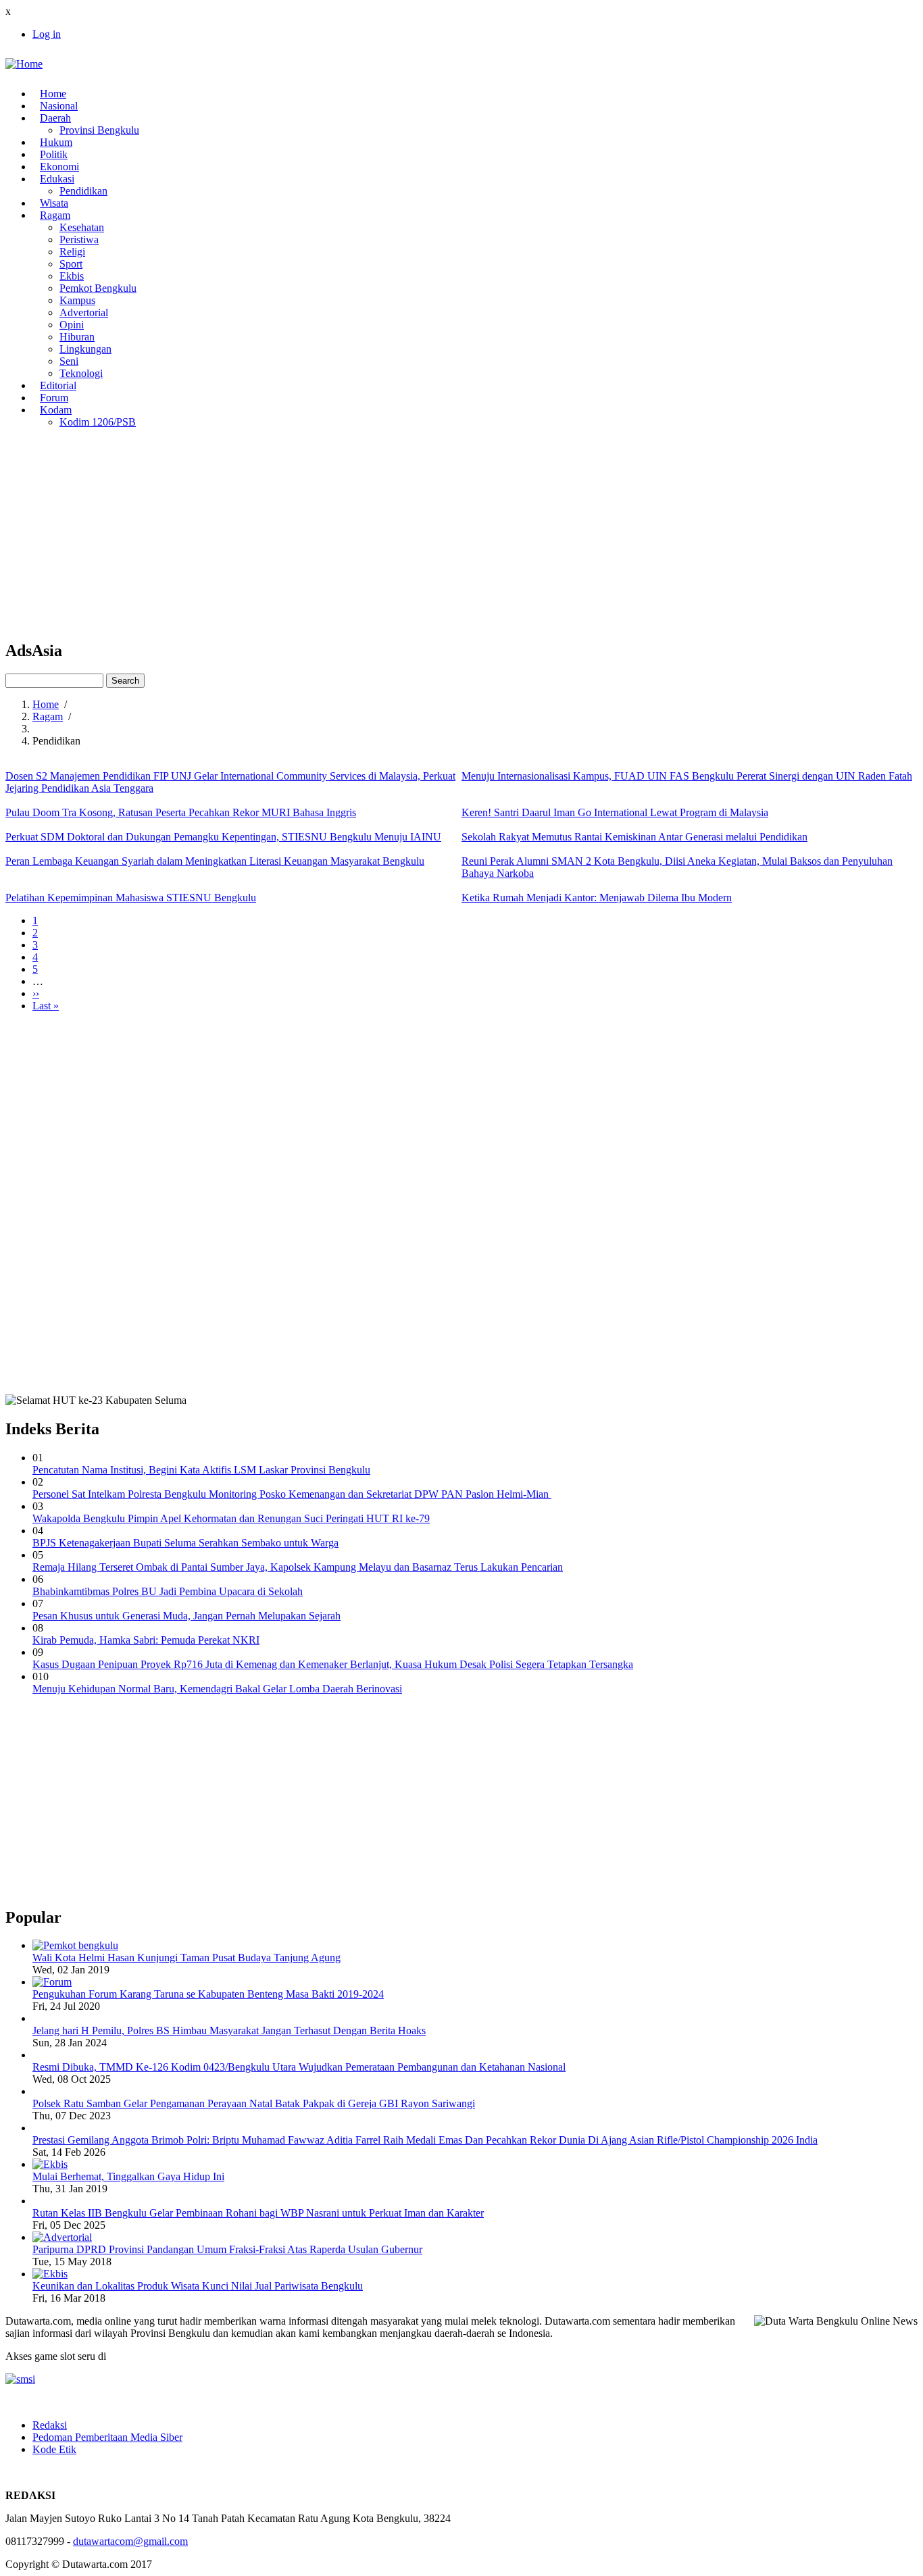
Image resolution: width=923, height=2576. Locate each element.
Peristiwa (79, 239)
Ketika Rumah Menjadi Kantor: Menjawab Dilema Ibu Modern (597, 898)
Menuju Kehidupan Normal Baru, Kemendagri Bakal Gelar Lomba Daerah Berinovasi (217, 1689)
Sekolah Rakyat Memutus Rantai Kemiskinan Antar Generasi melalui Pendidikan (634, 837)
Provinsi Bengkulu (99, 130)
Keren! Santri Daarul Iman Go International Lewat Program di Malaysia (615, 812)
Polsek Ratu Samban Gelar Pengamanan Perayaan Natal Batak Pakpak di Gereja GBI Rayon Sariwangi (254, 2103)
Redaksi (50, 2425)
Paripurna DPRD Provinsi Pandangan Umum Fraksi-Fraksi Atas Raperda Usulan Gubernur (227, 2249)
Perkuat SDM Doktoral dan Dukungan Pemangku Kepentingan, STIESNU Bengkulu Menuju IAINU (223, 837)
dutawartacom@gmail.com (130, 2541)
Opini (72, 325)
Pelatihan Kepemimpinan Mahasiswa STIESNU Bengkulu (131, 898)
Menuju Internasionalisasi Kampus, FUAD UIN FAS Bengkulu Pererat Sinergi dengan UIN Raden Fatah (687, 776)
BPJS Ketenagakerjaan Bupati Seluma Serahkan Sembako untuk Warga (185, 1543)
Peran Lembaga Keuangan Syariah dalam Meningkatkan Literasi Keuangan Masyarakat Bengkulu (215, 861)
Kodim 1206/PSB (98, 422)
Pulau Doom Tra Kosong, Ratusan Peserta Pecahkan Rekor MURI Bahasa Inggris (181, 812)
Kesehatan (82, 227)
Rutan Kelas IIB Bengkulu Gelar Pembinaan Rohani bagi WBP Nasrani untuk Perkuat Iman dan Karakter (258, 2213)
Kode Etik (54, 2449)
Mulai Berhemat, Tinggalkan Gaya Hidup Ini (128, 2176)
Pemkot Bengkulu (98, 288)
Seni (69, 361)
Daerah (55, 118)
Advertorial (84, 312)
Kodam (56, 410)
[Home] (24, 64)
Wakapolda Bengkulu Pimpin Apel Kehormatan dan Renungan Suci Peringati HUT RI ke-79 (231, 1518)
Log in (47, 34)
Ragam (55, 215)
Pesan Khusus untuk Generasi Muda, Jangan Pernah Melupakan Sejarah (186, 1616)
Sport (71, 264)
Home (46, 704)
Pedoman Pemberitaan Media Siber (107, 2437)
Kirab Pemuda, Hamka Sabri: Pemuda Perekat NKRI (146, 1640)
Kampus (77, 300)
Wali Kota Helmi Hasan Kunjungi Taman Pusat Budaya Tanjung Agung (186, 1958)
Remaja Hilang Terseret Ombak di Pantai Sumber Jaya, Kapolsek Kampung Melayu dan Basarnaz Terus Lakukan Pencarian (298, 1567)
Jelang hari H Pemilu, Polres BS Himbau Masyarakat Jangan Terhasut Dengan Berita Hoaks (229, 2030)
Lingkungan (85, 349)
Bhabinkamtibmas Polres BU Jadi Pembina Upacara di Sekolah (168, 1591)
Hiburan (77, 337)
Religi (72, 252)
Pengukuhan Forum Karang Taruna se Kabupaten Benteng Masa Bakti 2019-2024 (208, 1994)
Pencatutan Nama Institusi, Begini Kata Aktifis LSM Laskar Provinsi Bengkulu (201, 1470)
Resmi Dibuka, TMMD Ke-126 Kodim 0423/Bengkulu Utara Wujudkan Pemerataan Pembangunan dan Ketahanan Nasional (299, 2067)
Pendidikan (83, 191)
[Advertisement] (411, 534)
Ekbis (72, 276)
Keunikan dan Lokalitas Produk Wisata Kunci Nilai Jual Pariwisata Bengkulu (198, 2286)
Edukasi (57, 179)
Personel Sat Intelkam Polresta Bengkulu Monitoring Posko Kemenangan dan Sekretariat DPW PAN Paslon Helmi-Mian (292, 1494)
